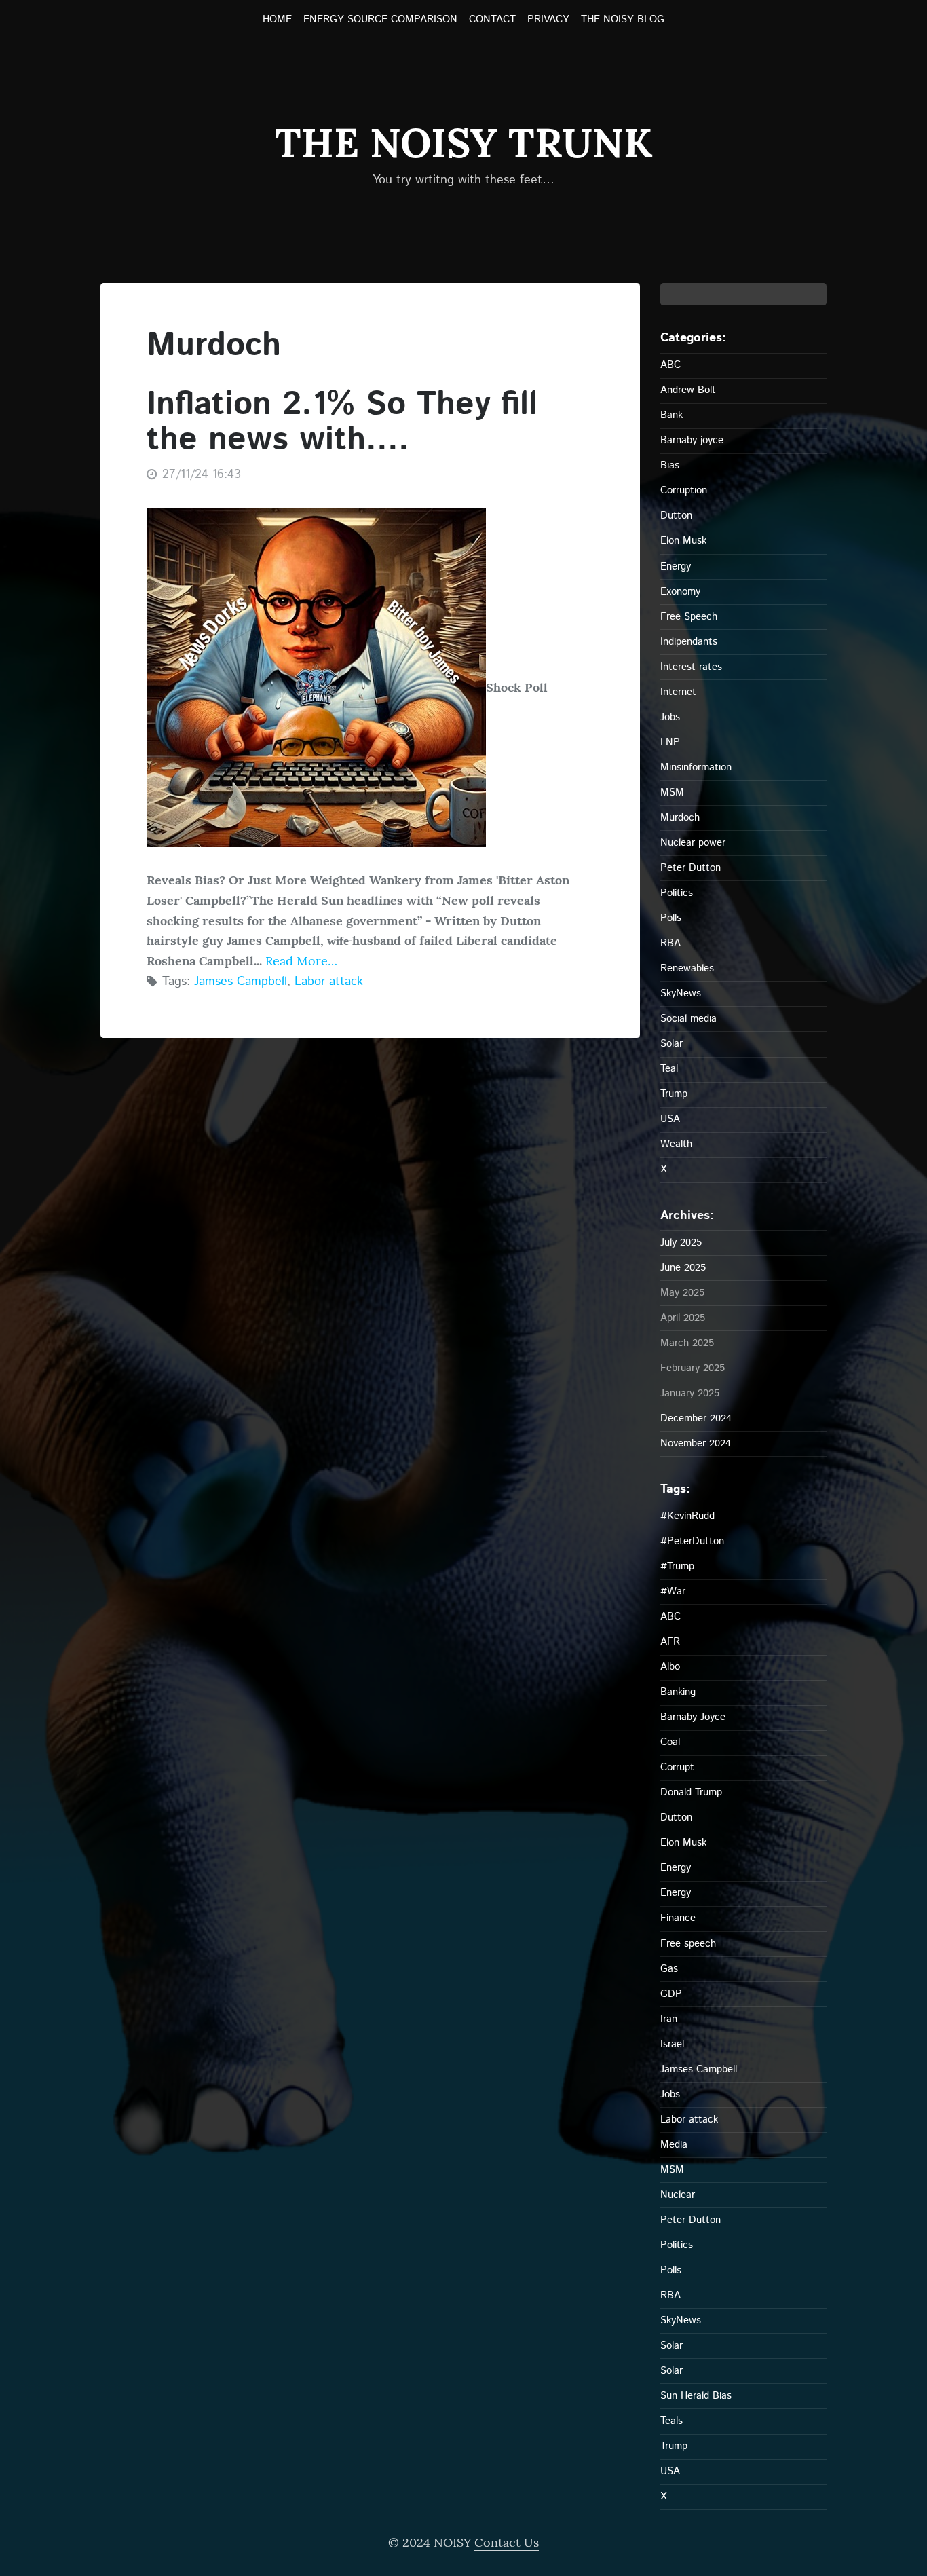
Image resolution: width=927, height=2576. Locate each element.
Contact (492, 20)
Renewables (687, 968)
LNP (670, 742)
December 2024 (696, 1418)
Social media (688, 1019)
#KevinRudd (687, 1516)
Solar (671, 1044)
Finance (678, 1918)
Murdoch (680, 818)
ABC (670, 365)
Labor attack (329, 982)
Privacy (548, 20)
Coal (670, 1742)
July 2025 (681, 1243)
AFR (670, 1642)
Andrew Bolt (688, 390)
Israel (672, 2044)
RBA (670, 943)
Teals (671, 2421)
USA (670, 1119)
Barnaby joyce (692, 440)
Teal (669, 1069)
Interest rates (691, 667)
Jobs (670, 717)
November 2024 (696, 1443)
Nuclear (678, 2195)
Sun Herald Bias (696, 2396)
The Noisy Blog (623, 20)
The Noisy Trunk (463, 143)
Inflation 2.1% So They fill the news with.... (342, 423)
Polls (671, 918)
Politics (677, 893)
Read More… (300, 961)
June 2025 (683, 1268)
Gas (669, 1969)
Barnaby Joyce (693, 1717)
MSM (672, 792)
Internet (678, 692)
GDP (671, 1994)
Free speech (688, 1944)
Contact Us (507, 2542)
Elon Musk (683, 541)
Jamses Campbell (241, 982)
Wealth (676, 1144)
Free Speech (689, 617)
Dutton (676, 516)
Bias (670, 465)
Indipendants (689, 642)
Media (674, 2145)
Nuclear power (693, 843)
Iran (669, 2019)
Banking (678, 1692)
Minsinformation (696, 767)
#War (673, 1591)
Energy (676, 566)
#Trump (677, 1566)
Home (277, 20)
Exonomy (680, 592)
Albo (670, 1667)
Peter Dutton (690, 868)
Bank (671, 415)
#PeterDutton (692, 1541)
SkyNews (681, 993)
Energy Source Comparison (380, 20)
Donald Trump (691, 1792)
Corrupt (677, 1767)
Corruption (684, 490)
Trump (674, 1094)
